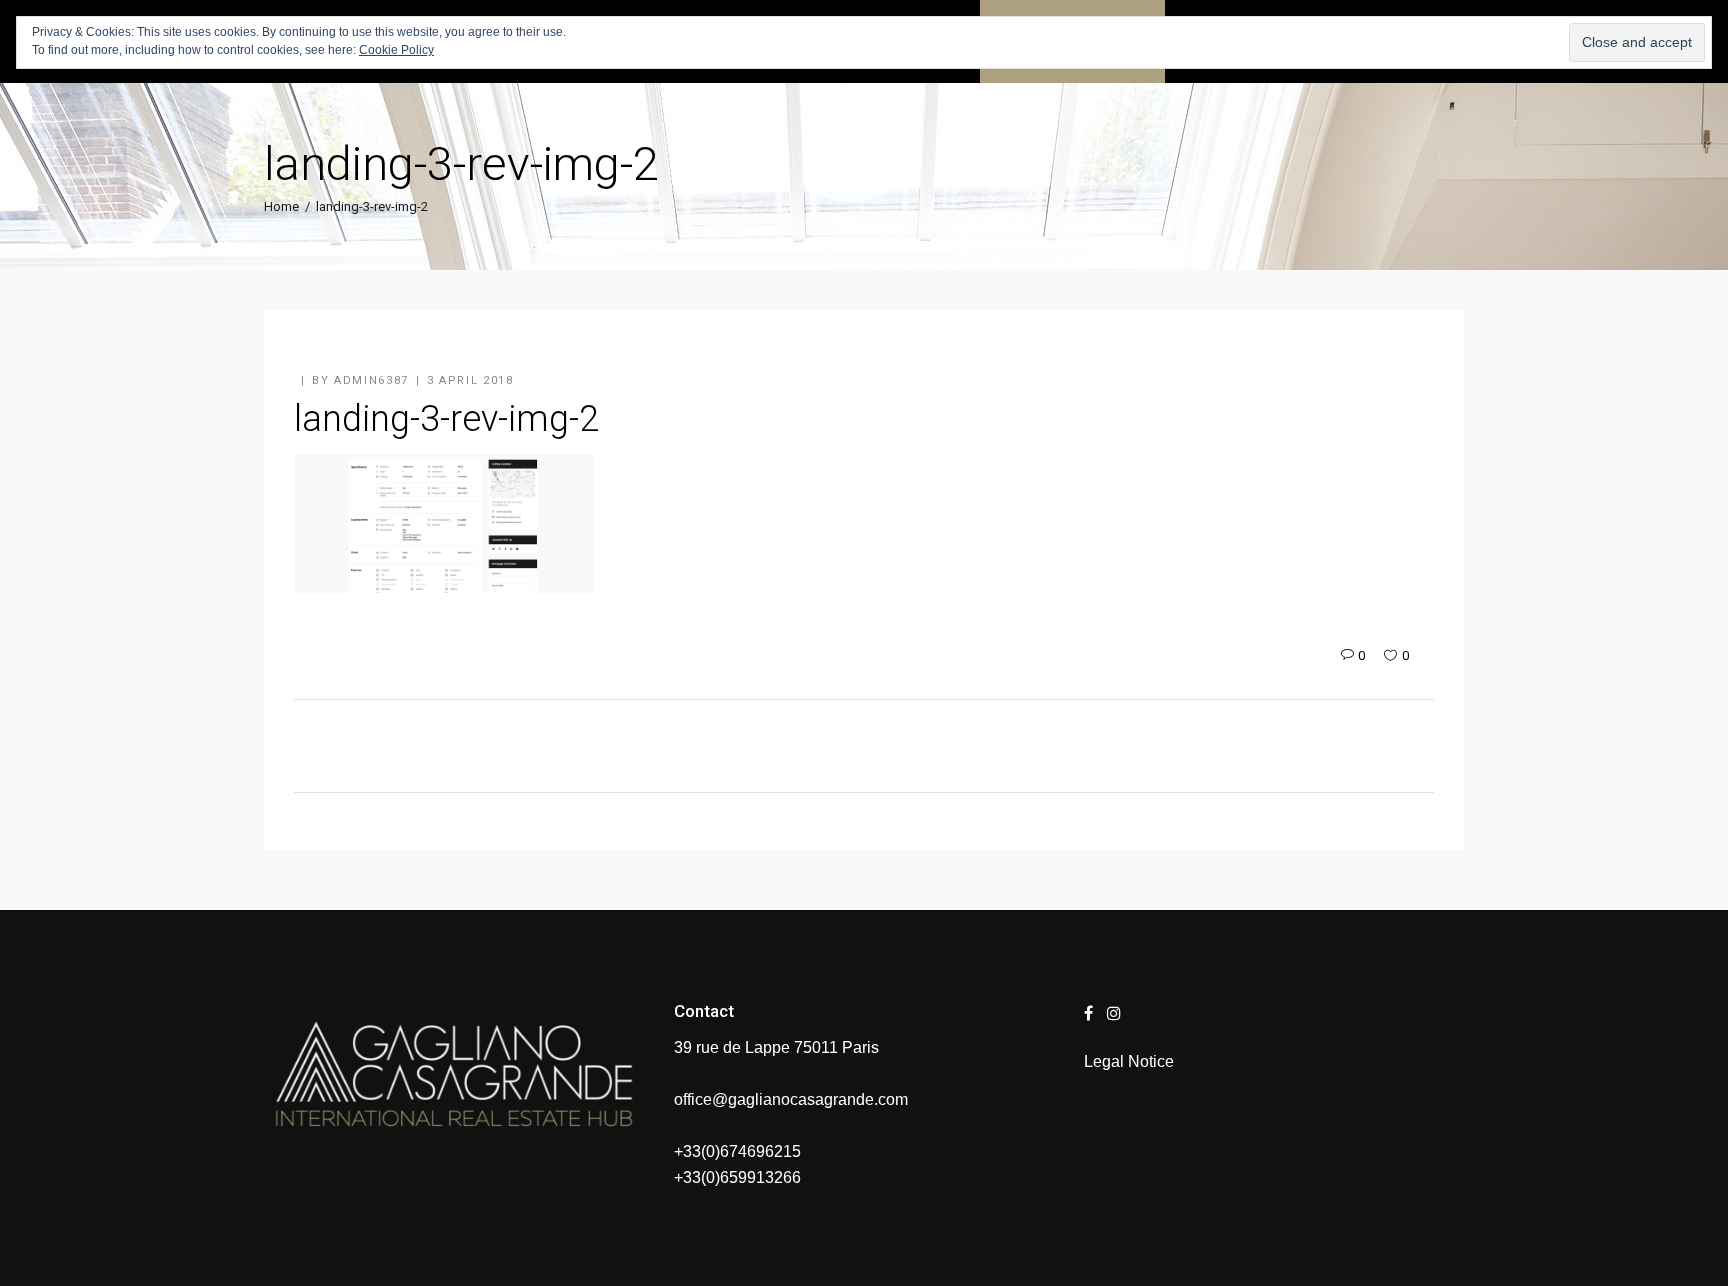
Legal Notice (1129, 1061)
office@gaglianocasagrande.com (791, 1099)
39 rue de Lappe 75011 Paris (776, 1047)
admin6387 (371, 380)
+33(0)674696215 (737, 1151)
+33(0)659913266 (737, 1177)
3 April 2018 (470, 380)
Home (281, 206)
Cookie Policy (396, 50)
